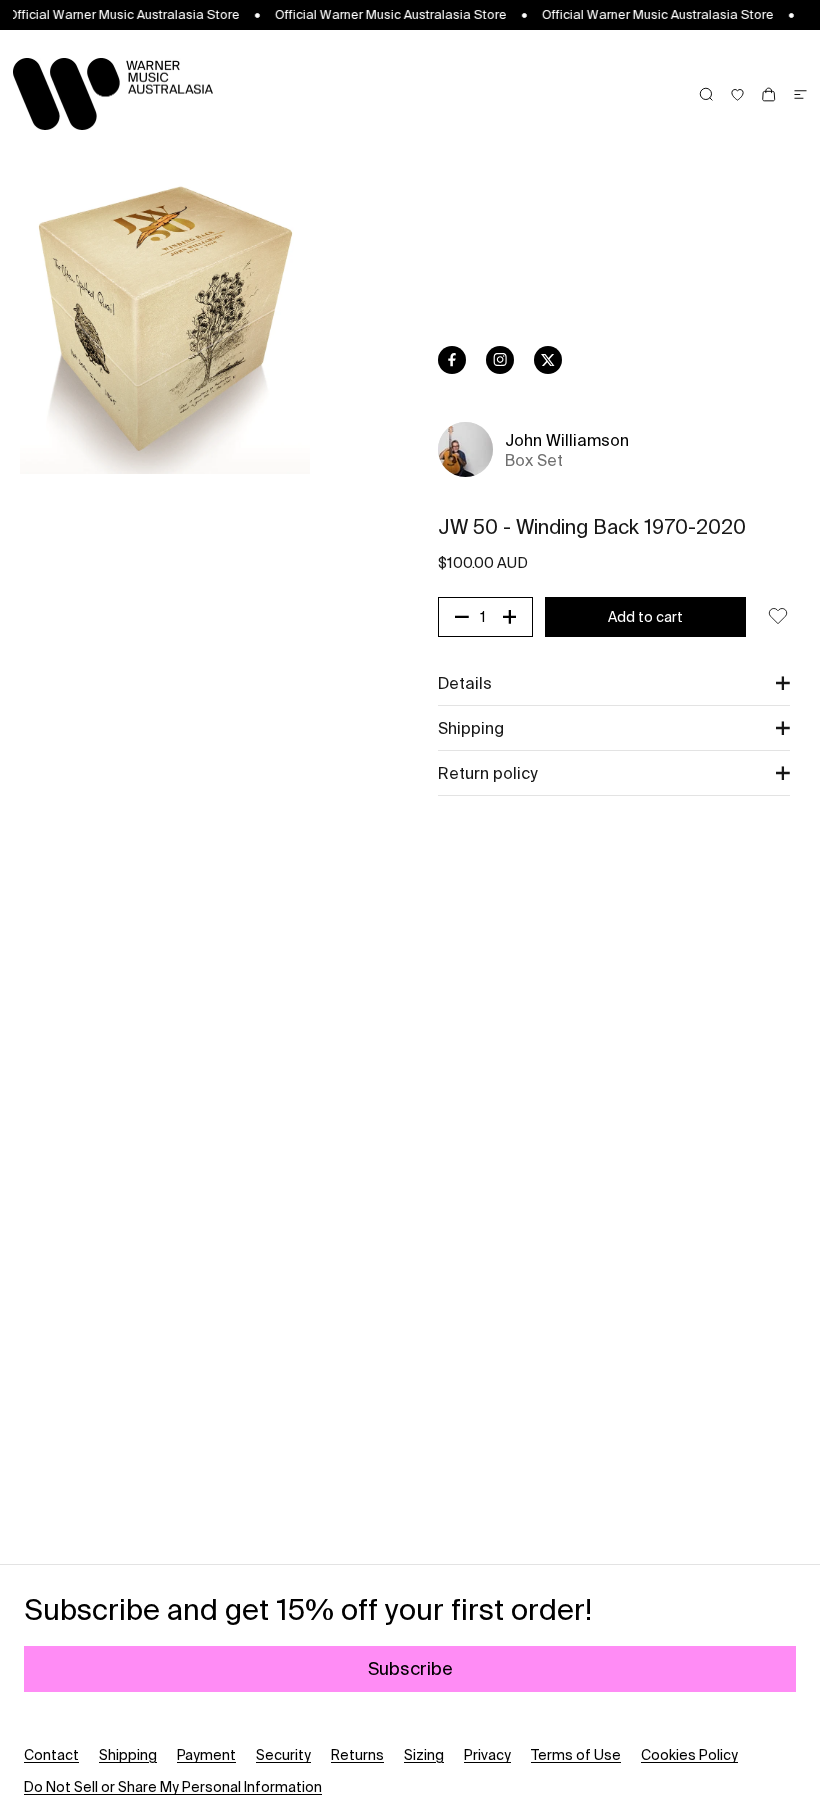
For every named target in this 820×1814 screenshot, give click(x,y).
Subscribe (410, 1668)
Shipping (128, 1755)
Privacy (487, 1755)
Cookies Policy (689, 1755)
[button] (614, 683)
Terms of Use (576, 1755)
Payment (206, 1755)
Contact (51, 1755)
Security (283, 1755)
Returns (357, 1755)
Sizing (424, 1755)
